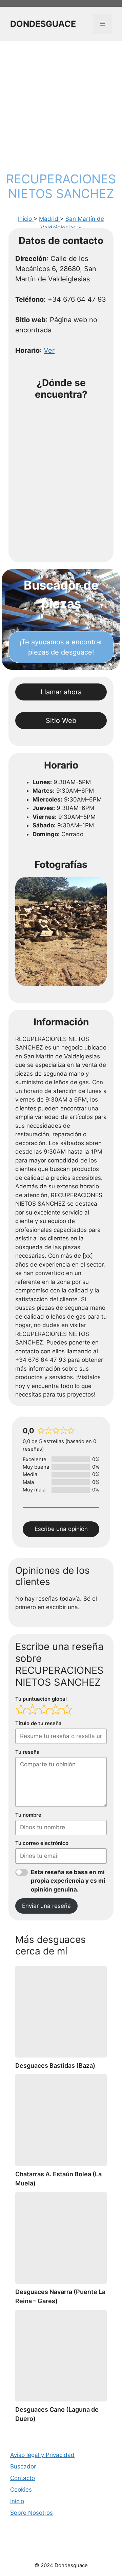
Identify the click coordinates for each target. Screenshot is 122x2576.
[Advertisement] (61, 105)
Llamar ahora (61, 692)
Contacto (23, 2478)
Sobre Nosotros (32, 2513)
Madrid (49, 219)
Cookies (21, 2490)
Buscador (23, 2466)
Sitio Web (61, 721)
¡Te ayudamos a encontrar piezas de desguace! (61, 647)
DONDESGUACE (43, 24)
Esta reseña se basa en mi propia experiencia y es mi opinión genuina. (68, 1881)
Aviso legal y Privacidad (42, 2455)
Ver (49, 350)
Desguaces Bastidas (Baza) (55, 2066)
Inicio (26, 219)
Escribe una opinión (61, 1529)
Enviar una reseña (46, 1906)
